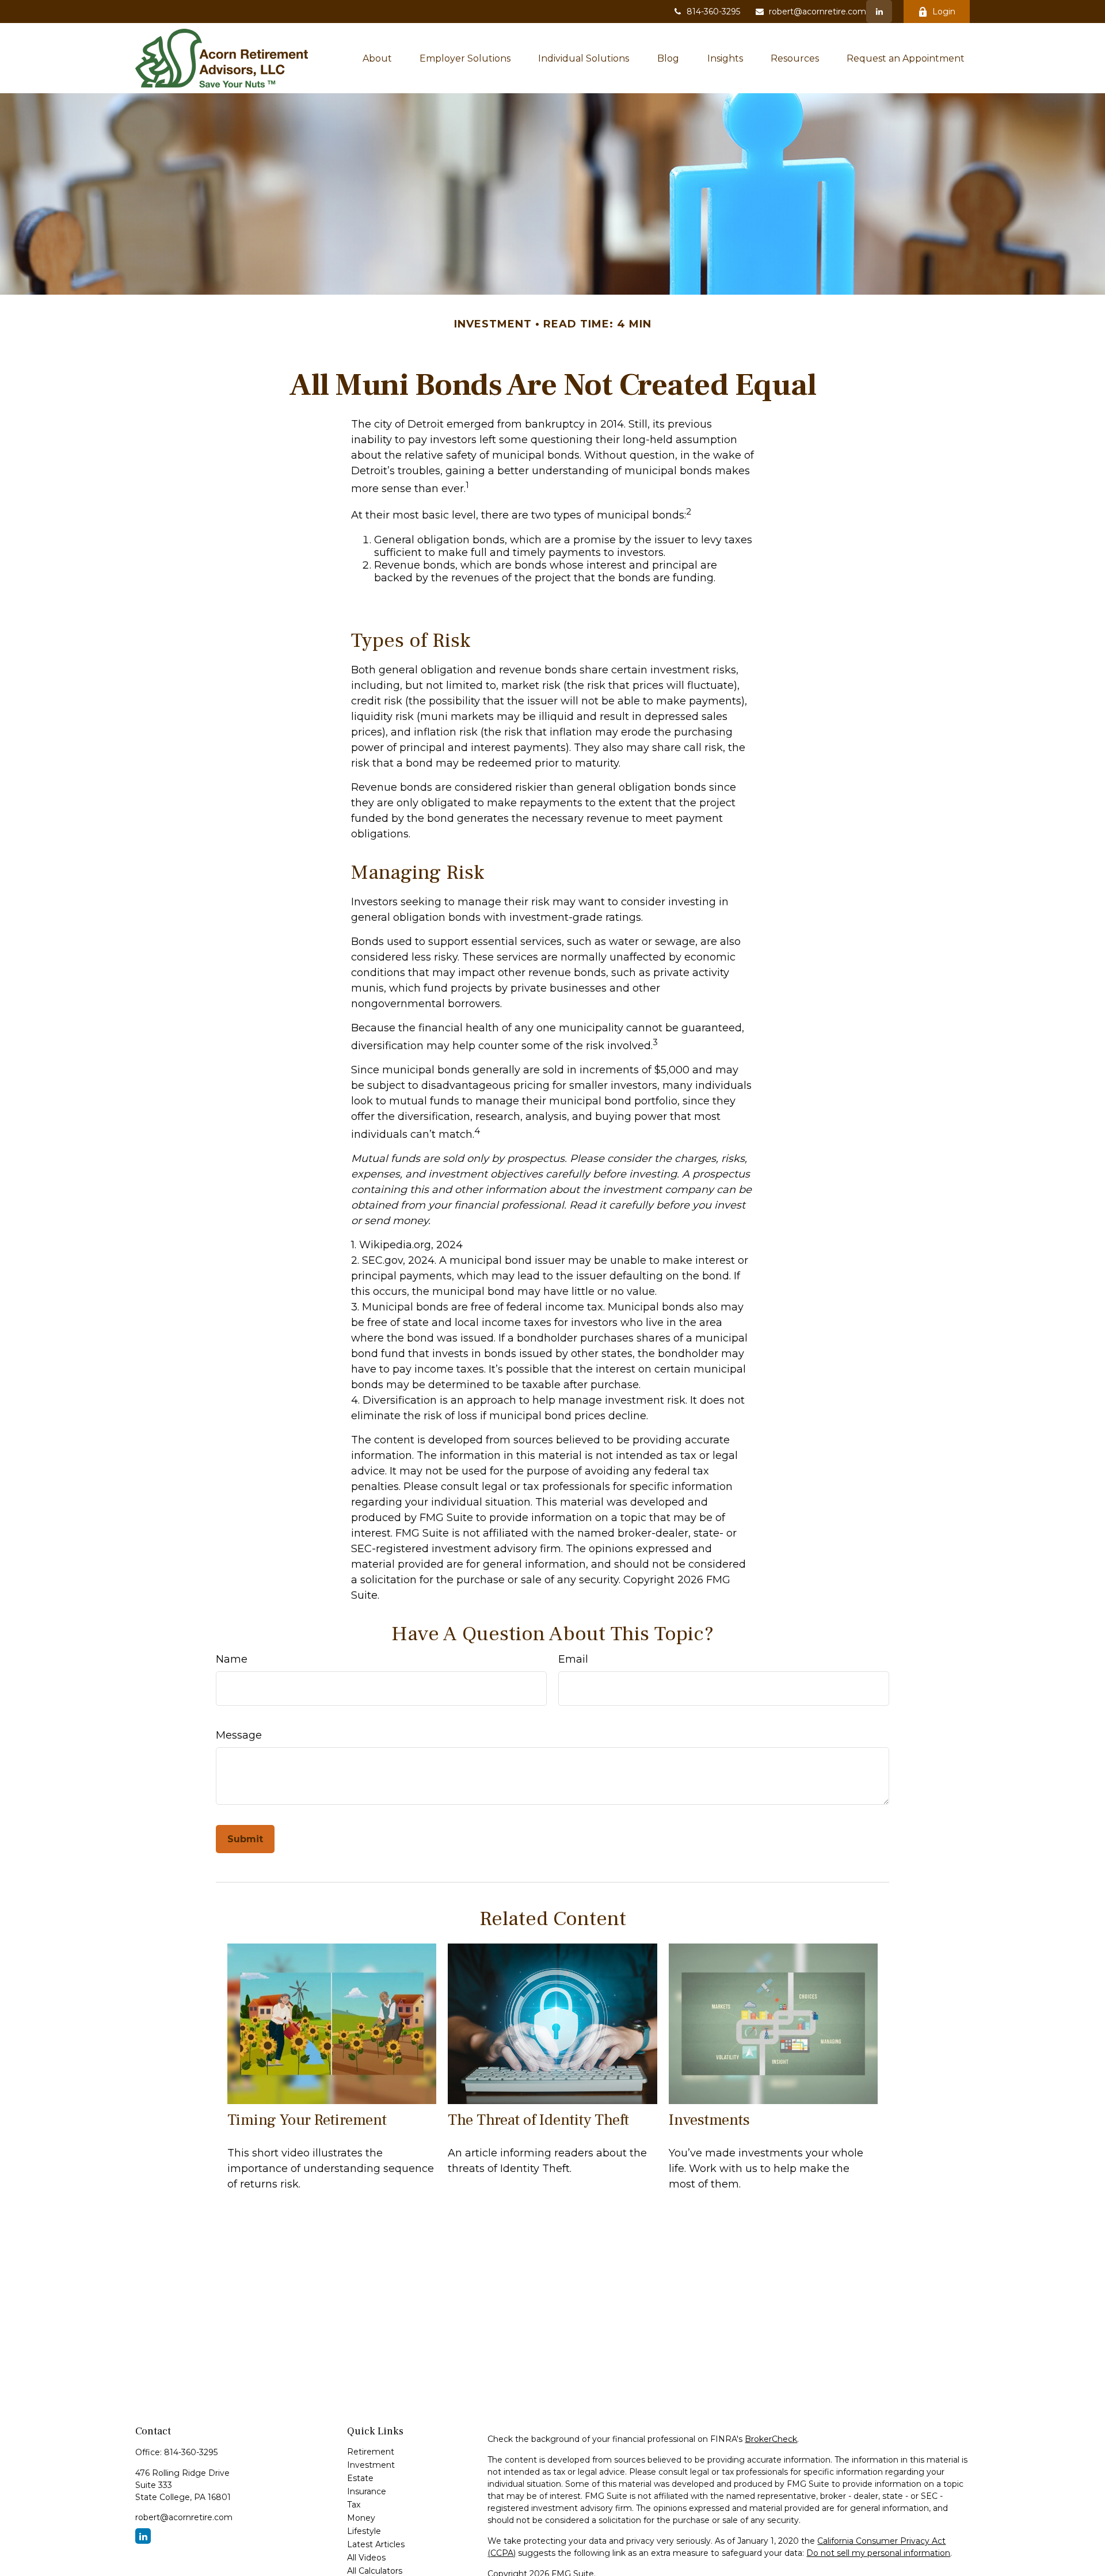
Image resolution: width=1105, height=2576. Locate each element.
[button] (377, 58)
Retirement (371, 2452)
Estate (360, 2478)
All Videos (366, 2558)
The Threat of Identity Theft (538, 2120)
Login (944, 12)
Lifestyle (364, 2531)
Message (239, 1735)
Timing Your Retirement (307, 2120)
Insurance (367, 2491)
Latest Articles (376, 2544)
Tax (354, 2505)
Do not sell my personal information (878, 2553)
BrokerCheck (771, 2439)
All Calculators (375, 2571)
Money (361, 2518)
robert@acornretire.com (818, 12)
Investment (371, 2465)
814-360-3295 (713, 12)
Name (232, 1659)
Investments (709, 2120)
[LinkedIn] (879, 12)
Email (573, 1659)
